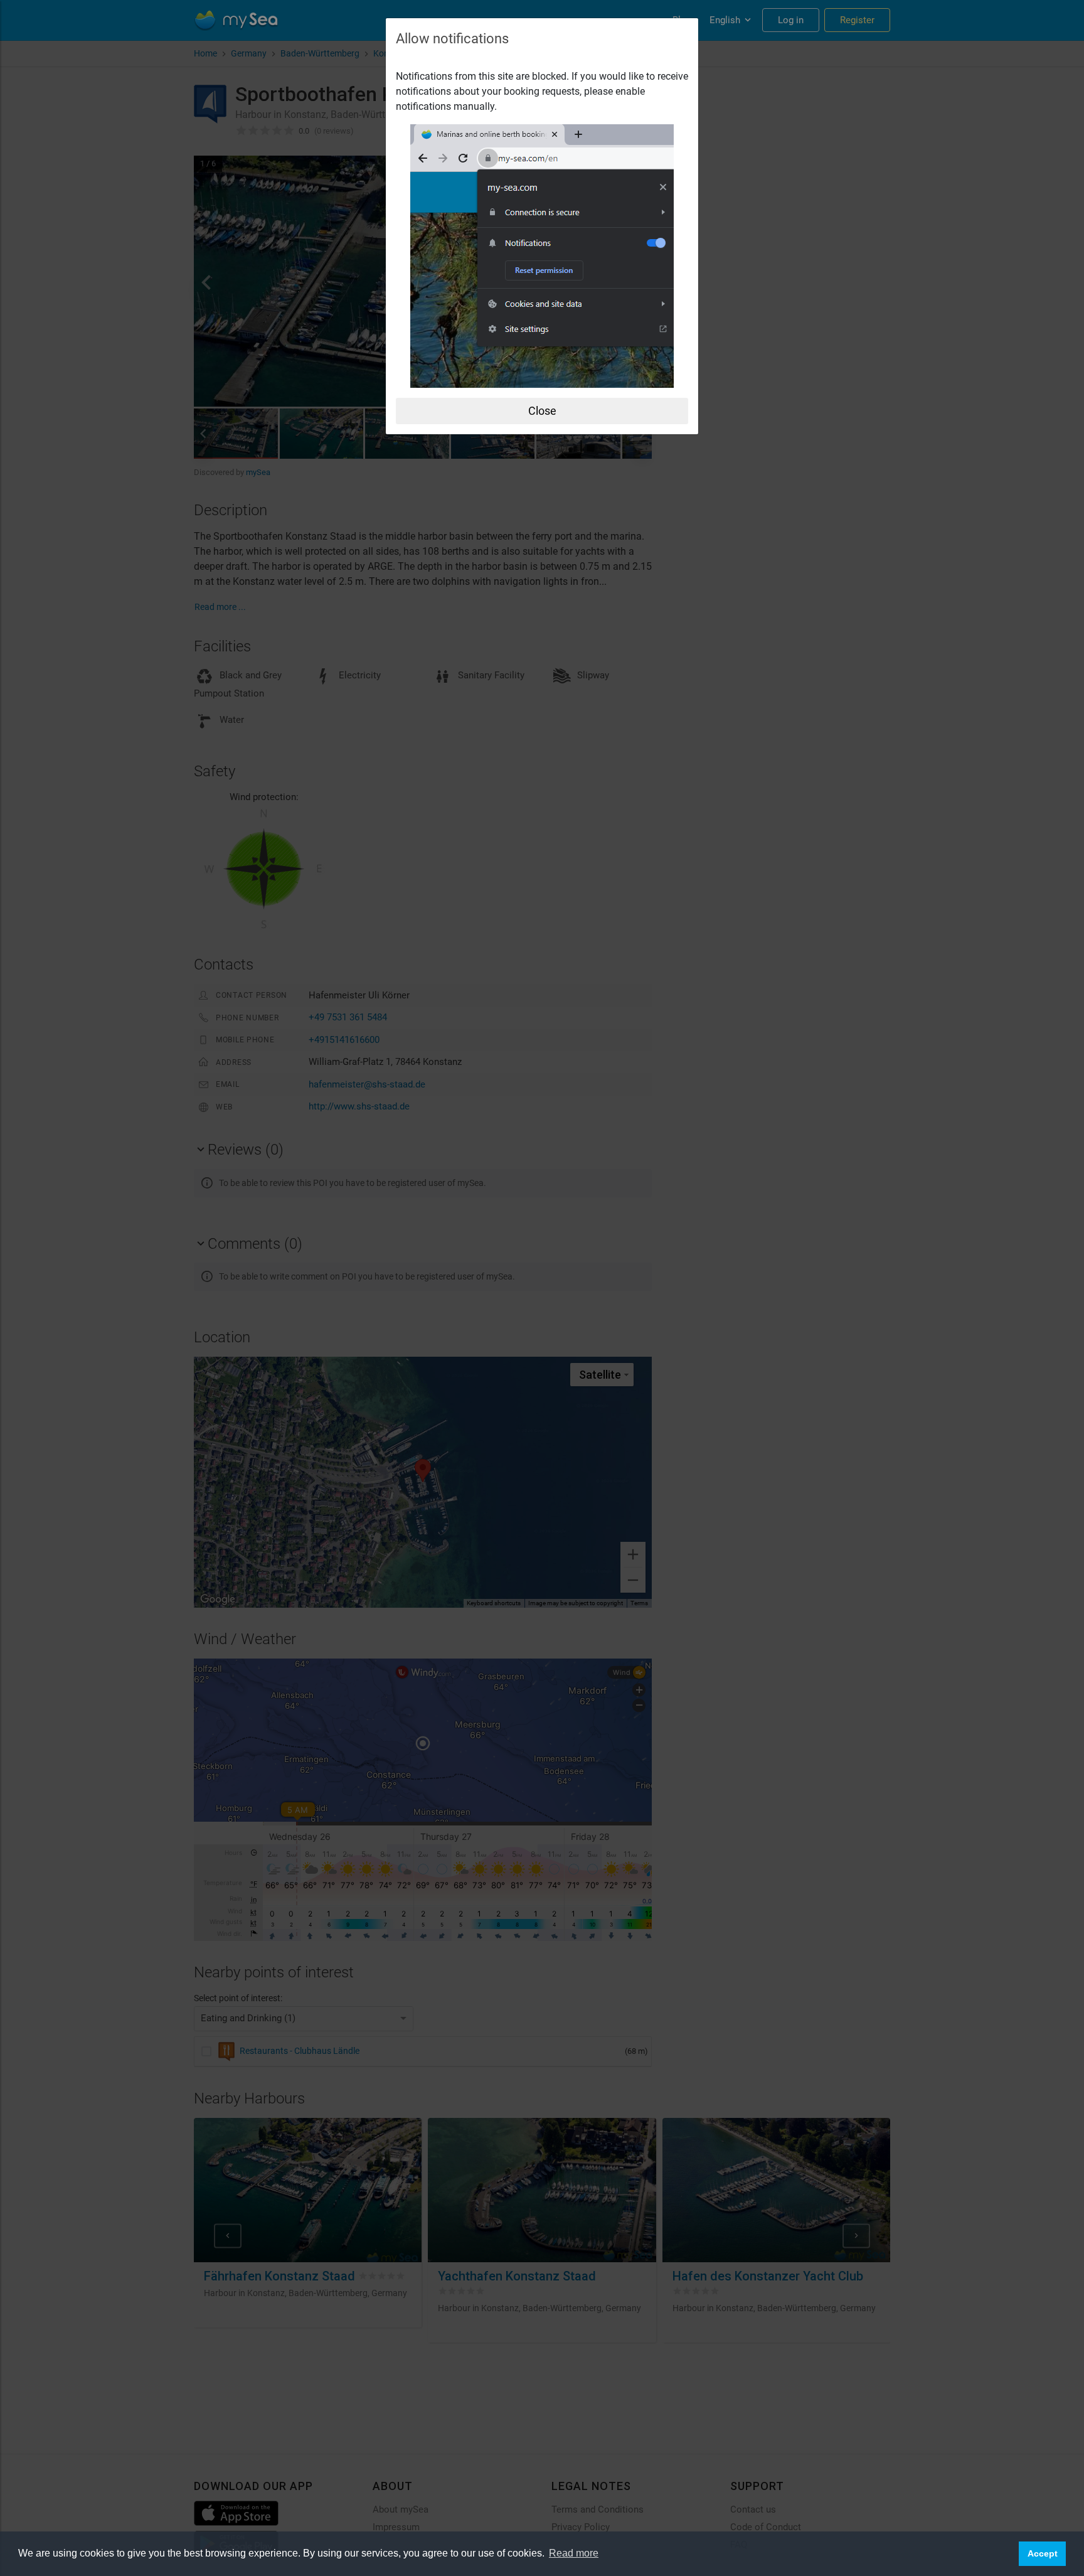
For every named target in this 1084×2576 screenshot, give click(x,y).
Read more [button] (574, 2553)
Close (542, 411)
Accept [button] (1043, 2553)
